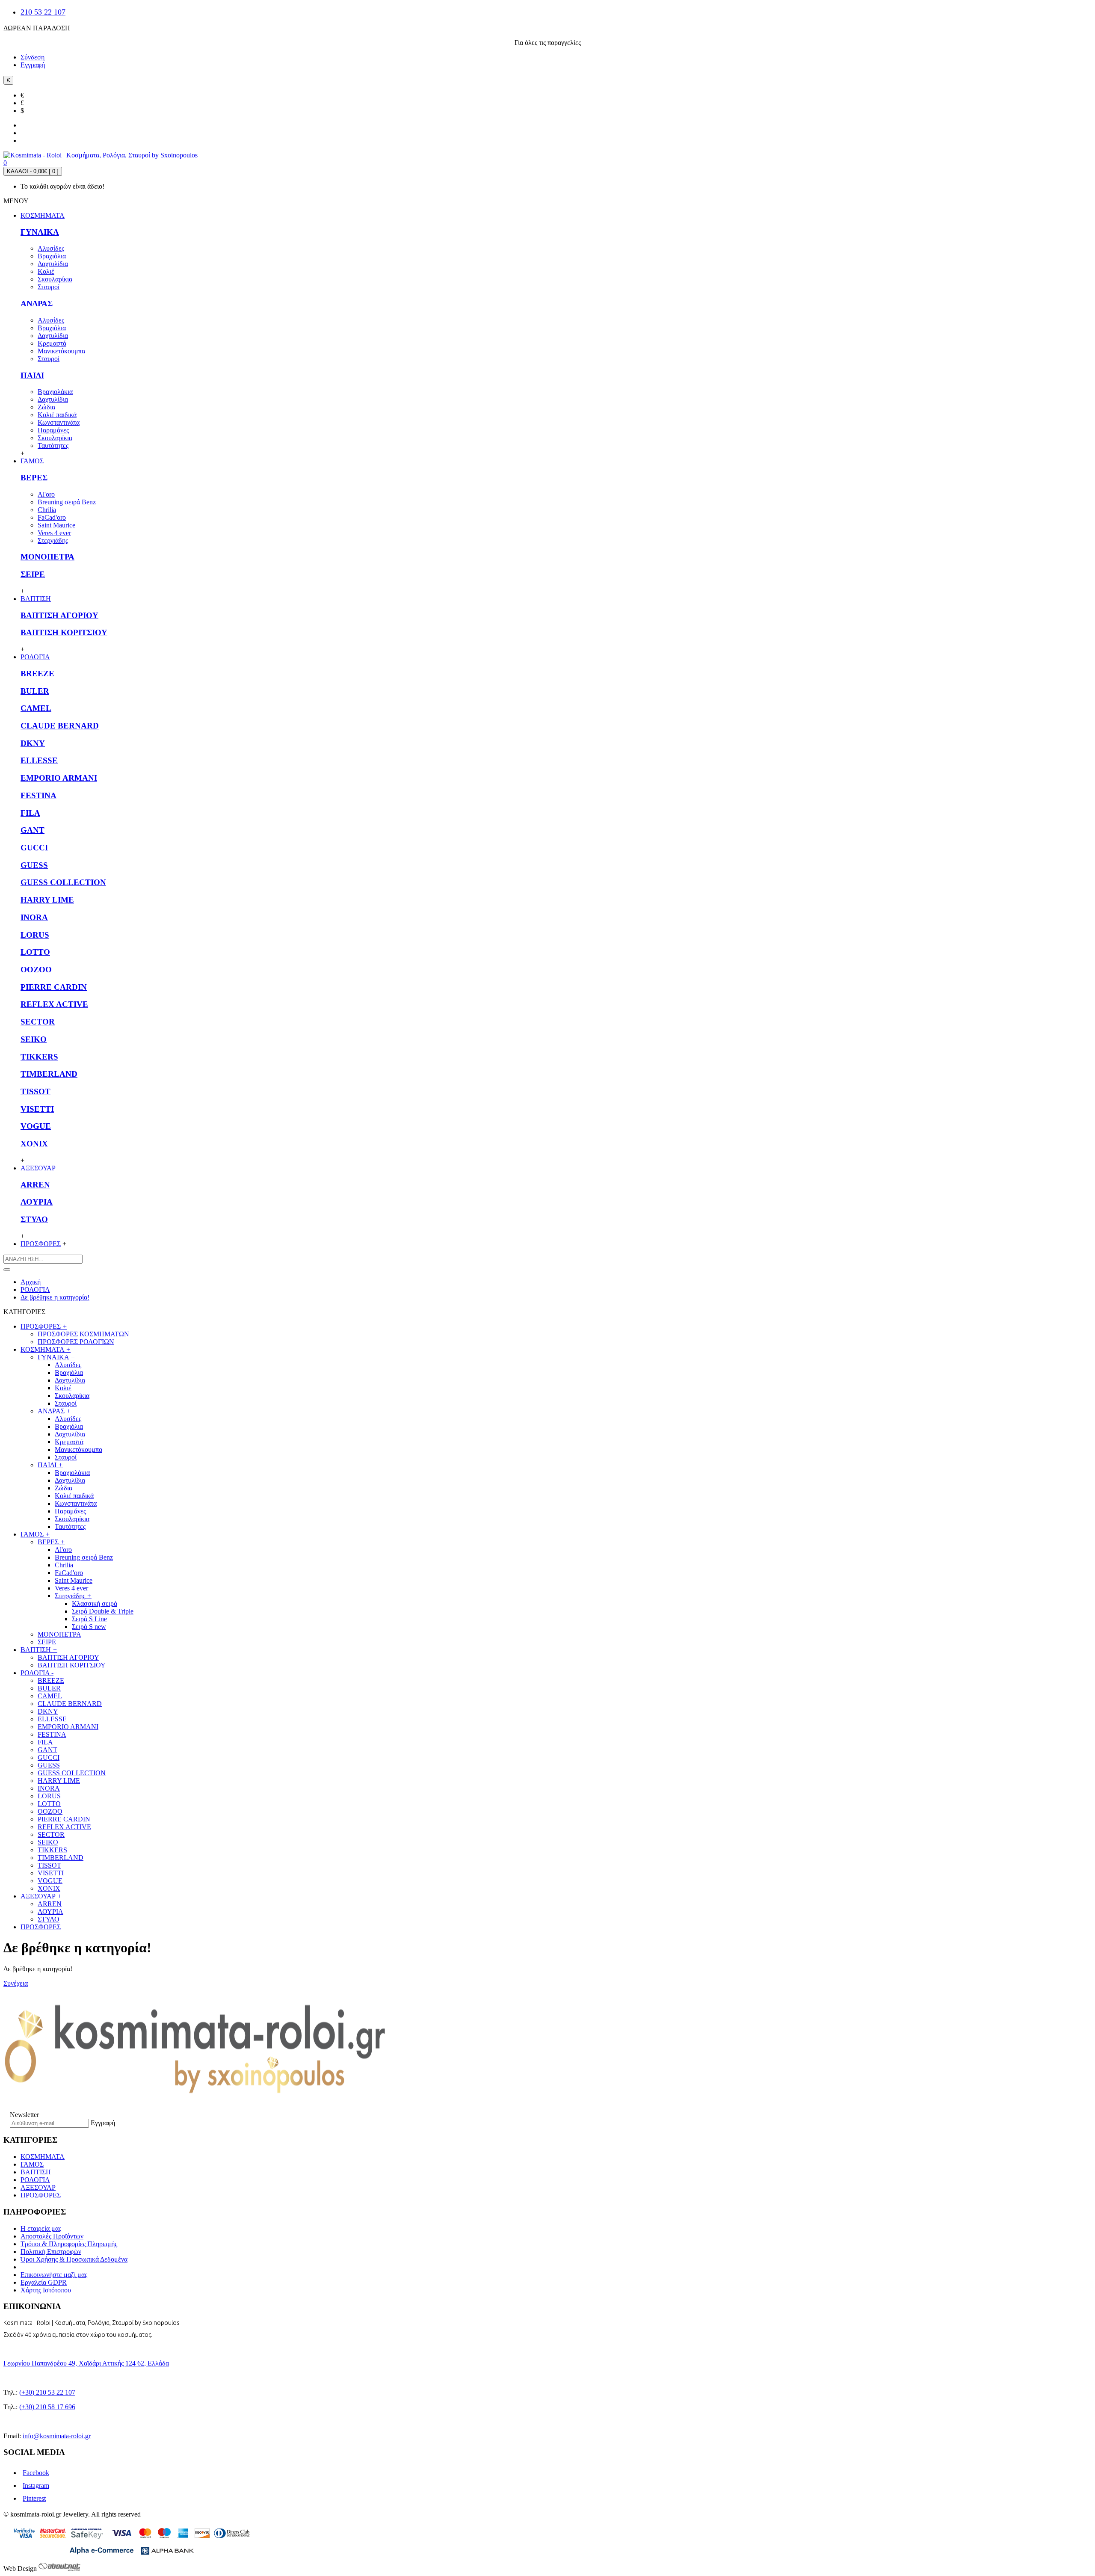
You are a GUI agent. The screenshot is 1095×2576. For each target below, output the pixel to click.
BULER (35, 691)
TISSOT (36, 1091)
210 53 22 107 (43, 12)
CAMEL (36, 708)
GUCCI (34, 848)
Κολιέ (46, 271)
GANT (33, 830)
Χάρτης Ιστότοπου (46, 2290)
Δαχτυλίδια (53, 264)
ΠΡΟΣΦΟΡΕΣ (41, 1927)
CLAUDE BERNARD (60, 726)
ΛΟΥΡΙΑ (37, 1202)
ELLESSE (39, 760)
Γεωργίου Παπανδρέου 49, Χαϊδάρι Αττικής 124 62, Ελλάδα (86, 2363)
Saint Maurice (56, 525)
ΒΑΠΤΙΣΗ (36, 2172)
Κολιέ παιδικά (57, 415)
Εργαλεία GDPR (44, 2282)
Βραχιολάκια (55, 392)
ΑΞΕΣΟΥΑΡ (38, 2187)
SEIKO (34, 1039)
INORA (34, 917)
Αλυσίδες (51, 248)
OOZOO (36, 970)
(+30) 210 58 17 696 (47, 2407)
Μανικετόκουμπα (61, 351)
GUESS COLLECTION (63, 882)
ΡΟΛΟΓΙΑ (35, 2180)
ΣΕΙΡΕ (33, 574)
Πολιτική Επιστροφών (51, 2252)
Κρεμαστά (52, 343)
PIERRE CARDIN (54, 987)
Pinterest (34, 2498)
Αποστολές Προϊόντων (52, 2236)
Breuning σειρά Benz (67, 502)
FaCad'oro (52, 517)
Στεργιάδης (53, 540)
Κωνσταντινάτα (59, 422)
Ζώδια (46, 407)
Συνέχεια (16, 1983)
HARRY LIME (47, 900)
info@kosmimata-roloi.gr (57, 2436)
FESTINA (38, 795)
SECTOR (38, 1022)
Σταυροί (49, 287)
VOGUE (36, 1126)
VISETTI (37, 1109)
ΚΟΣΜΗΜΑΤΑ (43, 2157)
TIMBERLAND (49, 1074)
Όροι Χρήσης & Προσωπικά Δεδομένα (74, 2259)
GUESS (34, 865)
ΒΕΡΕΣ (34, 478)
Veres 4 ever (54, 533)
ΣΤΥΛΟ (34, 1219)
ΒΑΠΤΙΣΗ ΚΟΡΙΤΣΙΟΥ (64, 632)
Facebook (36, 2473)
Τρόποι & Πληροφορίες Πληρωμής (69, 2244)
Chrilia (47, 510)
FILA (30, 813)
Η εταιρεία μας (41, 2228)
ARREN (35, 1185)
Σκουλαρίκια (55, 279)
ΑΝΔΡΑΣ (37, 303)
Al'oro (46, 494)
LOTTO (35, 952)
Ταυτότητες (53, 446)
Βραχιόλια (52, 256)
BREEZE (37, 674)
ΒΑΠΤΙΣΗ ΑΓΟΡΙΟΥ (59, 615)
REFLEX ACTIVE (54, 1004)
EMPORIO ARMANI (59, 778)
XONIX (34, 1144)
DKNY (33, 743)
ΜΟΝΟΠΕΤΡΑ (47, 557)
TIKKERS (39, 1057)
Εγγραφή (103, 2123)
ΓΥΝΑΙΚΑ (40, 232)
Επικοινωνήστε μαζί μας (54, 2275)
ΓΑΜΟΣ (32, 2164)
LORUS (35, 935)
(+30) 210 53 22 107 (47, 2392)
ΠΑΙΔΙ (32, 375)
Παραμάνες (53, 430)
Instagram (36, 2486)
